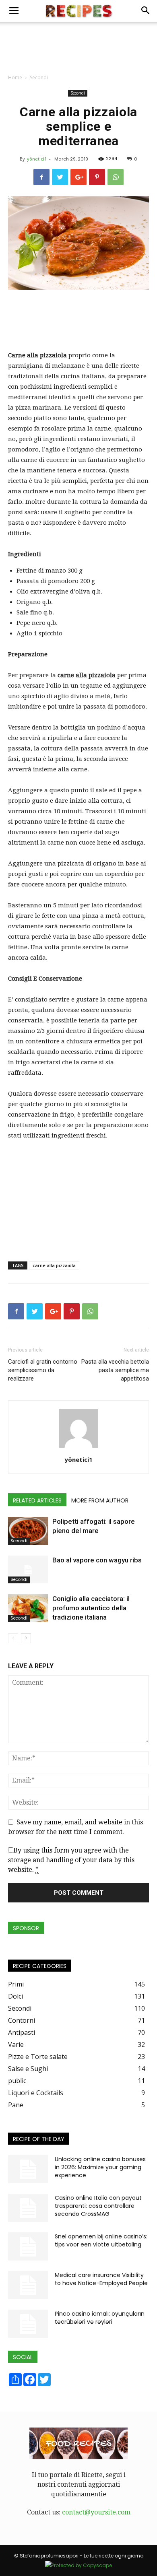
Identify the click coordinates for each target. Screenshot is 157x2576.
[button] (146, 11)
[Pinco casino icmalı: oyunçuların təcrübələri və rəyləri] (28, 2324)
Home (15, 77)
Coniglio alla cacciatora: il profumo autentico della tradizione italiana (91, 1608)
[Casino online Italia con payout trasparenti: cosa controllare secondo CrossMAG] (28, 2208)
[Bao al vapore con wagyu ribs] (28, 1569)
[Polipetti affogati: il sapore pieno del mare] (28, 1531)
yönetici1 (37, 159)
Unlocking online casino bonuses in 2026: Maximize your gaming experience (100, 2167)
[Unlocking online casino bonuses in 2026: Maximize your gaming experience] (28, 2169)
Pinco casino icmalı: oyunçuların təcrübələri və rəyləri (100, 2318)
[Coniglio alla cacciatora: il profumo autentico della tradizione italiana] (28, 1608)
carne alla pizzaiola (54, 1265)
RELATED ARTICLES (37, 1500)
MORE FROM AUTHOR (100, 1500)
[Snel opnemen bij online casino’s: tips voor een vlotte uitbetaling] (28, 2246)
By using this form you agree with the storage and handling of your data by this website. (71, 1860)
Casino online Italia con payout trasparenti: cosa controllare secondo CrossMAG (98, 2206)
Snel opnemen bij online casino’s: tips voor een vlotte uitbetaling (101, 2240)
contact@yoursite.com (96, 2512)
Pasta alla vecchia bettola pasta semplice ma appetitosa (115, 1370)
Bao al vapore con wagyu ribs (97, 1560)
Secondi (39, 77)
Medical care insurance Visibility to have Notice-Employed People (101, 2279)
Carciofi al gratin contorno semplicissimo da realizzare (43, 1370)
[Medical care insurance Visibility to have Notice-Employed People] (28, 2285)
